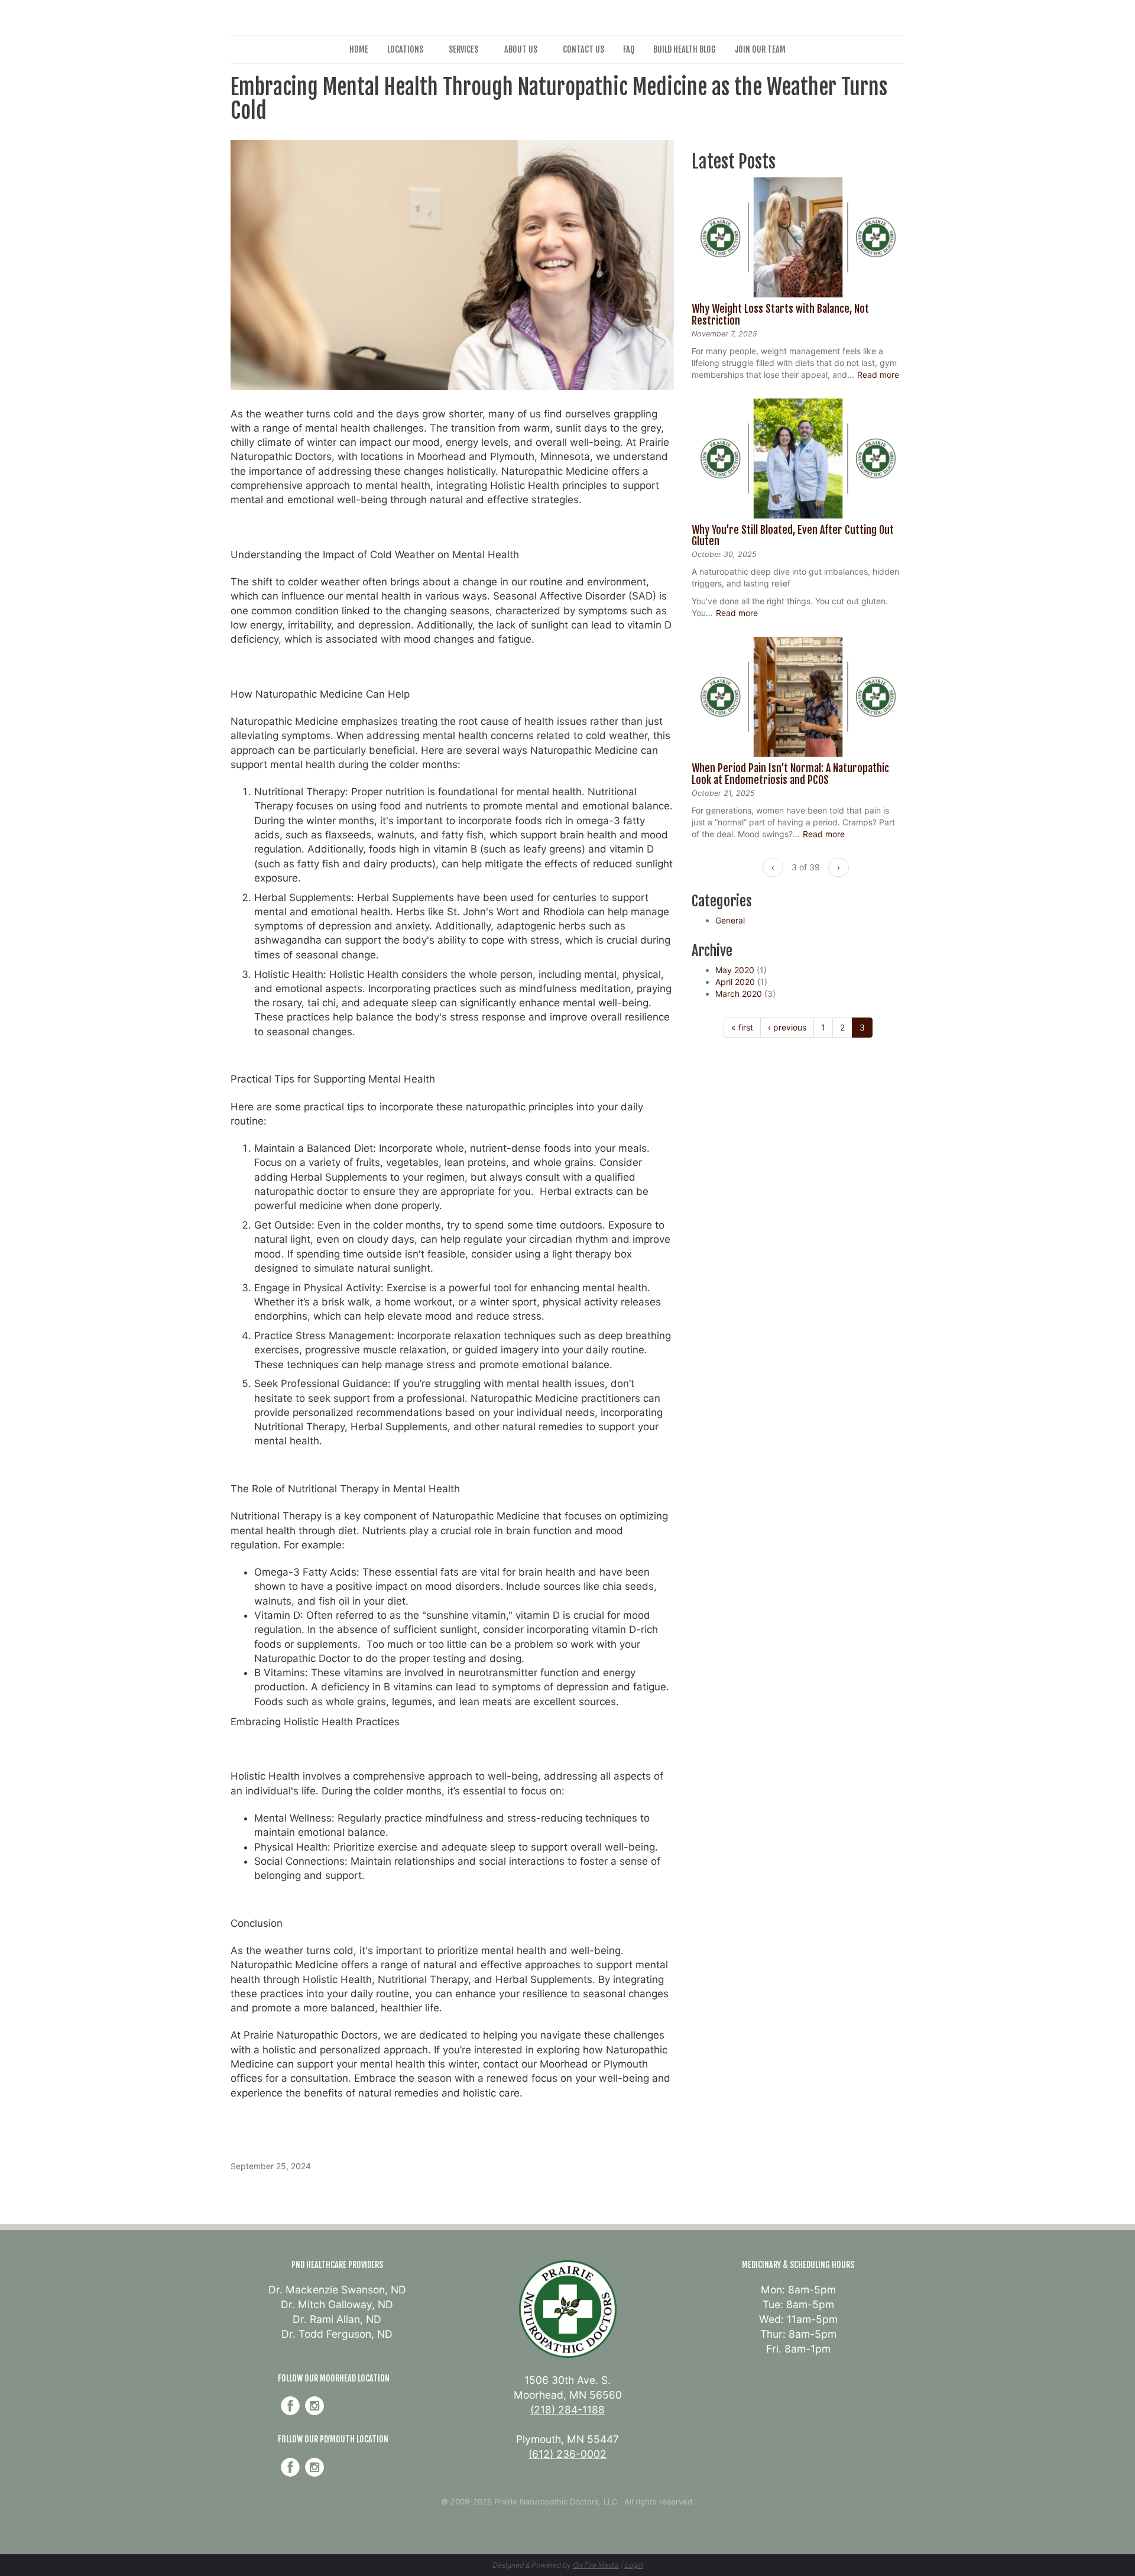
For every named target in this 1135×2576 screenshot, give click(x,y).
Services (463, 49)
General (730, 920)
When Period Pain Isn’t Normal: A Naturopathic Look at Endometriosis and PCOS (790, 774)
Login (634, 2565)
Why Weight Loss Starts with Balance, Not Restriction (780, 315)
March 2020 (739, 994)
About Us (521, 49)
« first (742, 1027)
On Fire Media (596, 2565)
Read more (878, 375)
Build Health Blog (685, 49)
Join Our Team (760, 49)
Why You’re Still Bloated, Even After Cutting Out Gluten (793, 536)
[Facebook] (290, 2406)
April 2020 (735, 982)
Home (359, 49)
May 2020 (735, 970)
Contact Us (583, 49)
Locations (405, 49)
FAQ (629, 49)
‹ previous (787, 1027)
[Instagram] (314, 2406)
